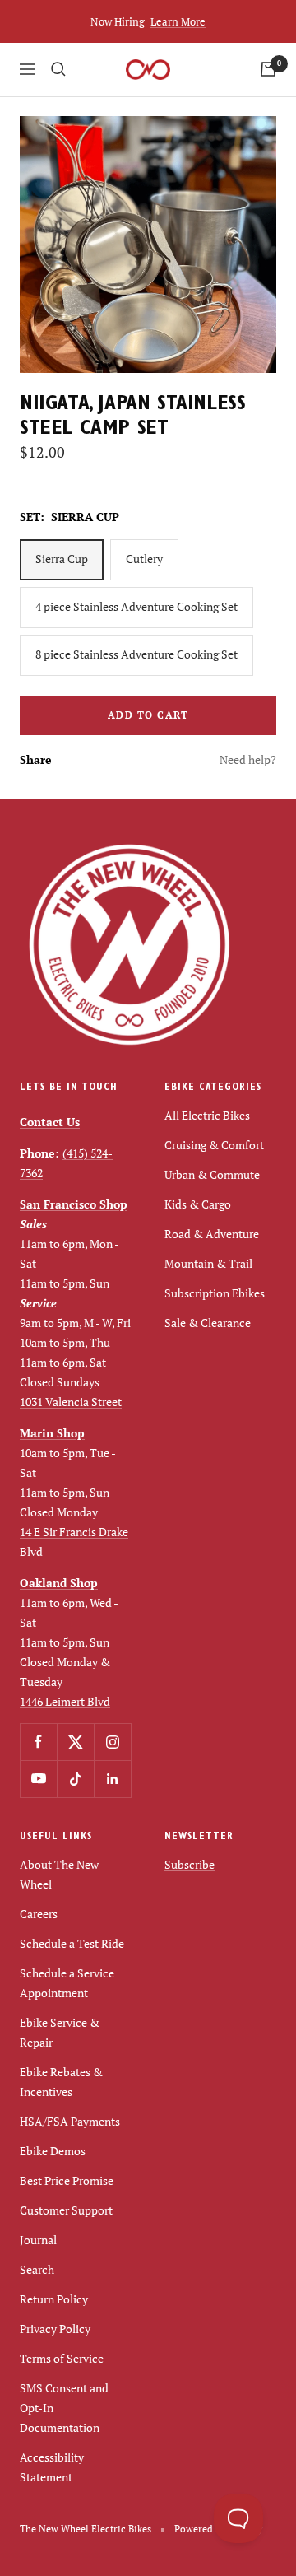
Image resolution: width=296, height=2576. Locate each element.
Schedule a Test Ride (72, 1943)
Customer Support (66, 2210)
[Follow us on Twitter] (75, 1742)
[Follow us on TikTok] (75, 1779)
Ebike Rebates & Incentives (61, 2082)
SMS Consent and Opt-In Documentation (64, 2408)
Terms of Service (62, 2358)
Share (36, 759)
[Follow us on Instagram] (112, 1742)
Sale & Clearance (208, 1323)
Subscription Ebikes (215, 1293)
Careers (39, 1914)
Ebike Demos (53, 2151)
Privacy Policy (55, 2329)
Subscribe (190, 1864)
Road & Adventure (212, 1234)
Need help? (248, 759)
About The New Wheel (59, 1874)
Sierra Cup (62, 559)
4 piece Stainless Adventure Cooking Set (136, 606)
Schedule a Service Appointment (67, 1983)
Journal (38, 2240)
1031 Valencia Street (71, 1402)
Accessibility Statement (52, 2467)
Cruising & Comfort (214, 1145)
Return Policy (54, 2299)
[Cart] (268, 69)
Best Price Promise (67, 2180)
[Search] (58, 69)
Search (37, 2269)
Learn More (178, 21)
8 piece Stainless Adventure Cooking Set (136, 654)
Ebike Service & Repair (60, 2032)
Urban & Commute (212, 1174)
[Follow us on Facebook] (38, 1742)
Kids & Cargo (198, 1204)
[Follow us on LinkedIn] (112, 1779)
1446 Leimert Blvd (65, 1701)
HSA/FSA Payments (70, 2121)
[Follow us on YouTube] (38, 1779)
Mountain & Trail (208, 1263)
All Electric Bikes (207, 1115)
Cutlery (144, 559)
